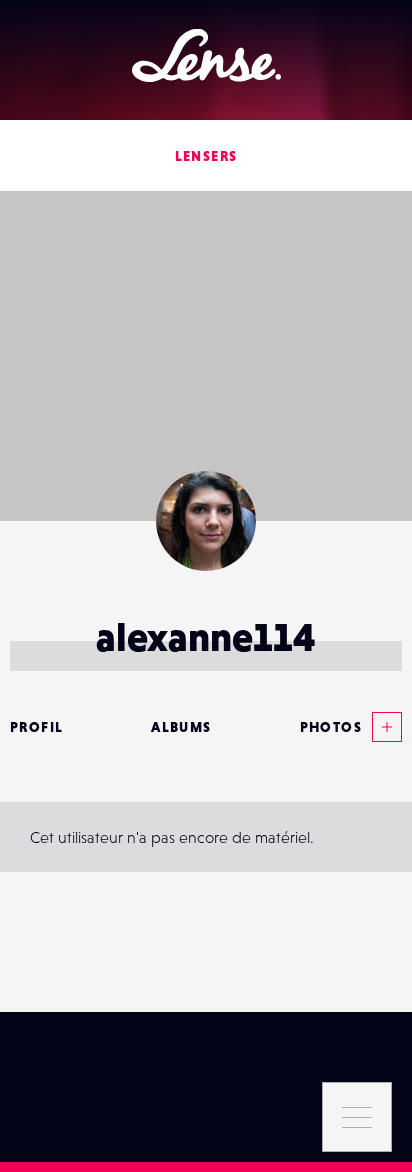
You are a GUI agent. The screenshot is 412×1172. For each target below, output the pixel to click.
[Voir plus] (382, 727)
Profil (36, 727)
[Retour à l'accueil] (206, 55)
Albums (181, 727)
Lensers (206, 156)
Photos (331, 727)
